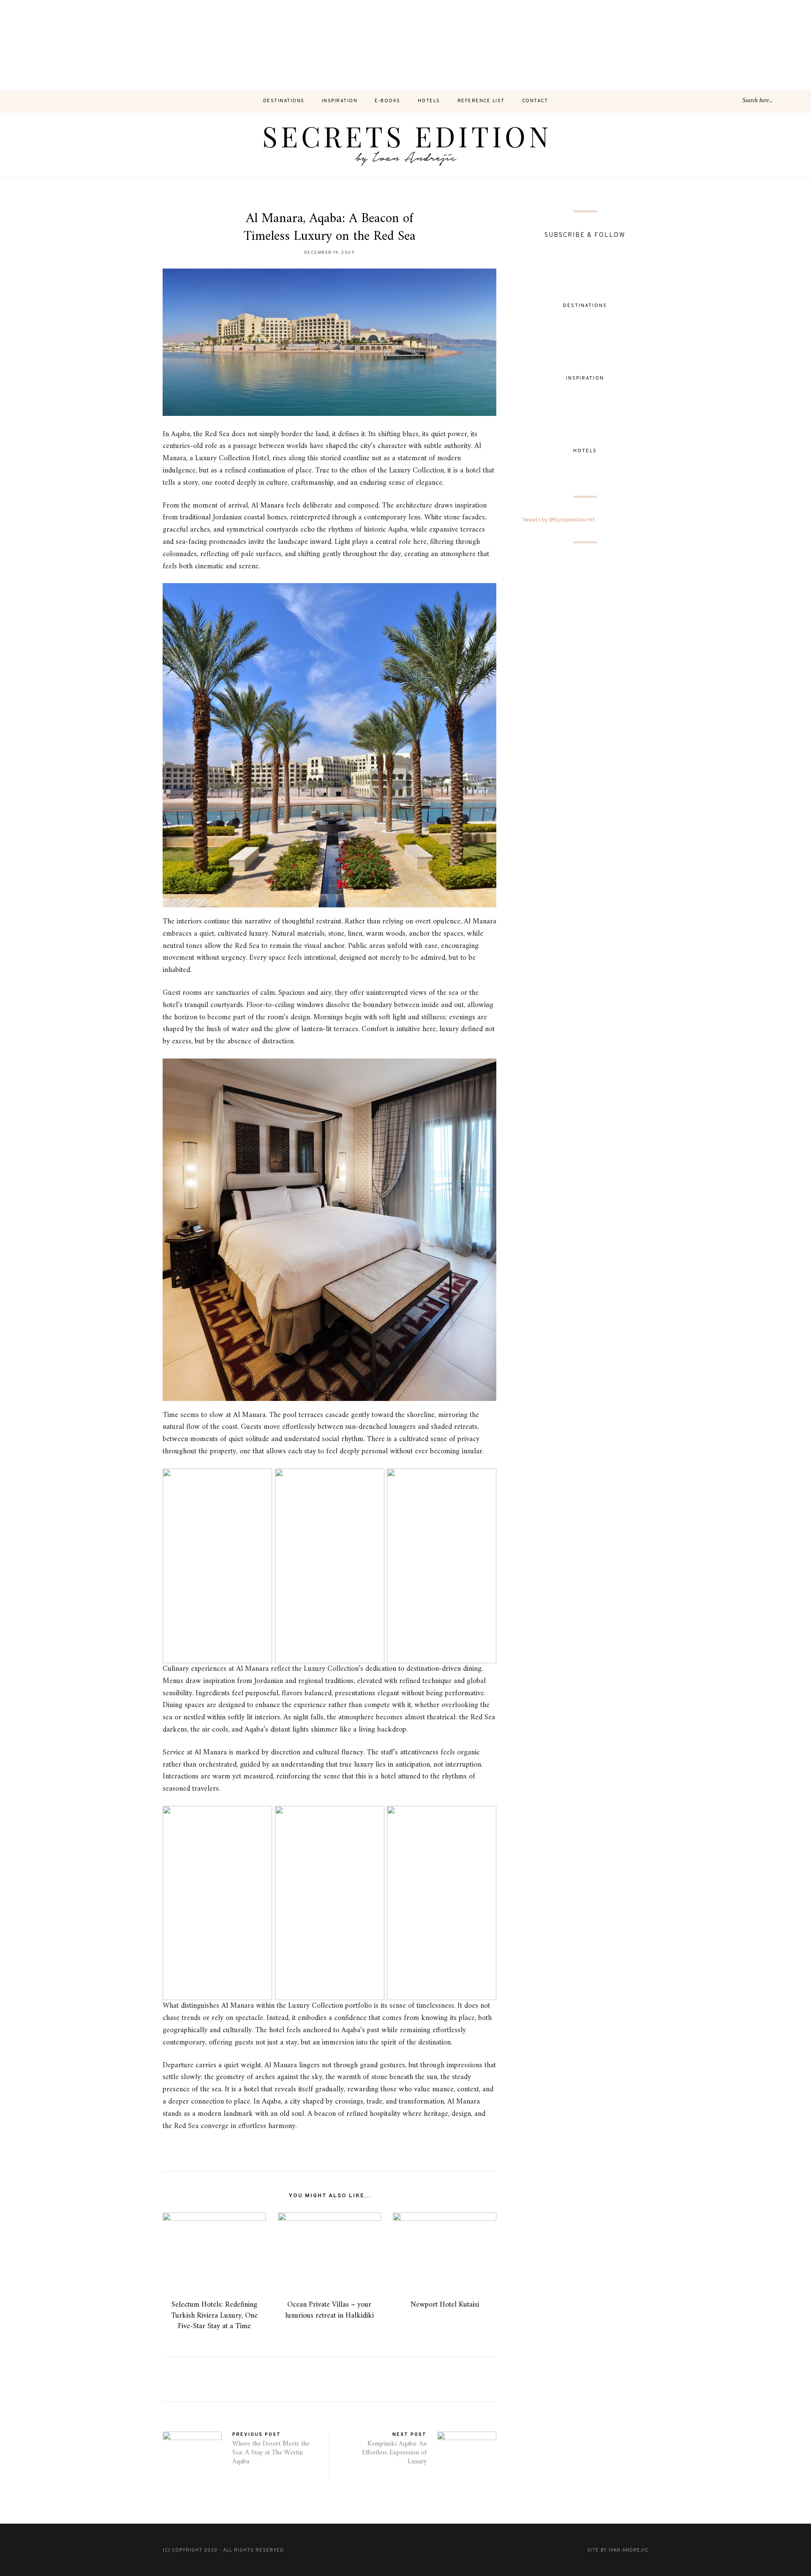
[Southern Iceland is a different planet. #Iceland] (135, 45)
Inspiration (340, 101)
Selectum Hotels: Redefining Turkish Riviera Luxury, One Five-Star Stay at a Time (214, 2315)
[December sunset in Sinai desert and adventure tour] (315, 45)
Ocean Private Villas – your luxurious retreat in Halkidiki (329, 2310)
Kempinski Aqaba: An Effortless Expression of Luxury (394, 2453)
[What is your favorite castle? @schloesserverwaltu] (766, 45)
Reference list (481, 101)
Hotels (429, 101)
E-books (388, 101)
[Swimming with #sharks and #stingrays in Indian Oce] (495, 45)
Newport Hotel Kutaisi (445, 2305)
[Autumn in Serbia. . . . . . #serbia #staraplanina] (405, 45)
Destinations (284, 101)
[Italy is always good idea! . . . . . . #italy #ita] (676, 45)
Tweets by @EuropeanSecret (558, 520)
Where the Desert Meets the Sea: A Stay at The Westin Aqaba (271, 2453)
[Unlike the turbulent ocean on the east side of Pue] (45, 45)
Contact (535, 101)
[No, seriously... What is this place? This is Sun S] (586, 45)
